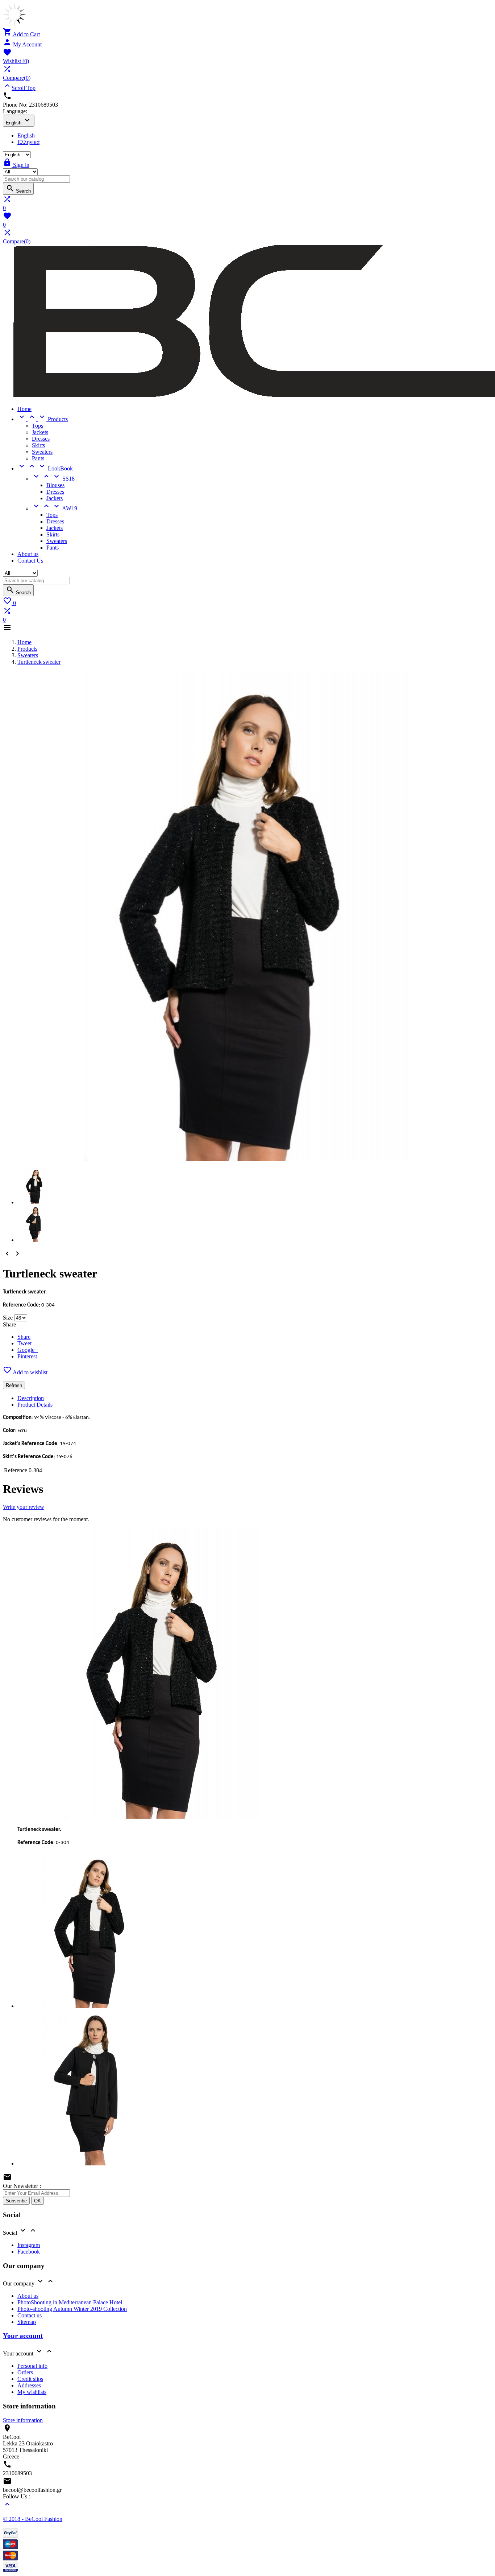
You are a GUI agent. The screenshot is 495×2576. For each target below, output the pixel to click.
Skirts (38, 445)
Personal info (32, 2366)
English (26, 135)
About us (28, 554)
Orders (25, 2372)
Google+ (28, 1350)
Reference (16, 1470)
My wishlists (32, 2392)
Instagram (29, 2245)
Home (24, 409)
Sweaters (42, 452)
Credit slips (30, 2379)
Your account (23, 2336)
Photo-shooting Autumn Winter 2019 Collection (72, 2309)
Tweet (24, 1343)
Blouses (55, 485)
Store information (23, 2420)
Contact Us (30, 561)
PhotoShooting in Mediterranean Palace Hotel (70, 2302)
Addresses (29, 2385)
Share (24, 1337)
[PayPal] (10, 2536)
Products (43, 419)
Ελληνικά (28, 142)
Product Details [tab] (35, 1405)
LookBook (45, 468)
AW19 (55, 508)
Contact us (30, 2315)
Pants (38, 458)
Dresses (41, 439)
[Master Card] (10, 2558)
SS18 (53, 479)
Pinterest (27, 1356)
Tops (38, 426)
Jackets (40, 432)
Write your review (24, 1507)
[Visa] (10, 2570)
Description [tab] (31, 1398)
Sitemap (27, 2322)
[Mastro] (10, 2547)
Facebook (29, 2252)
